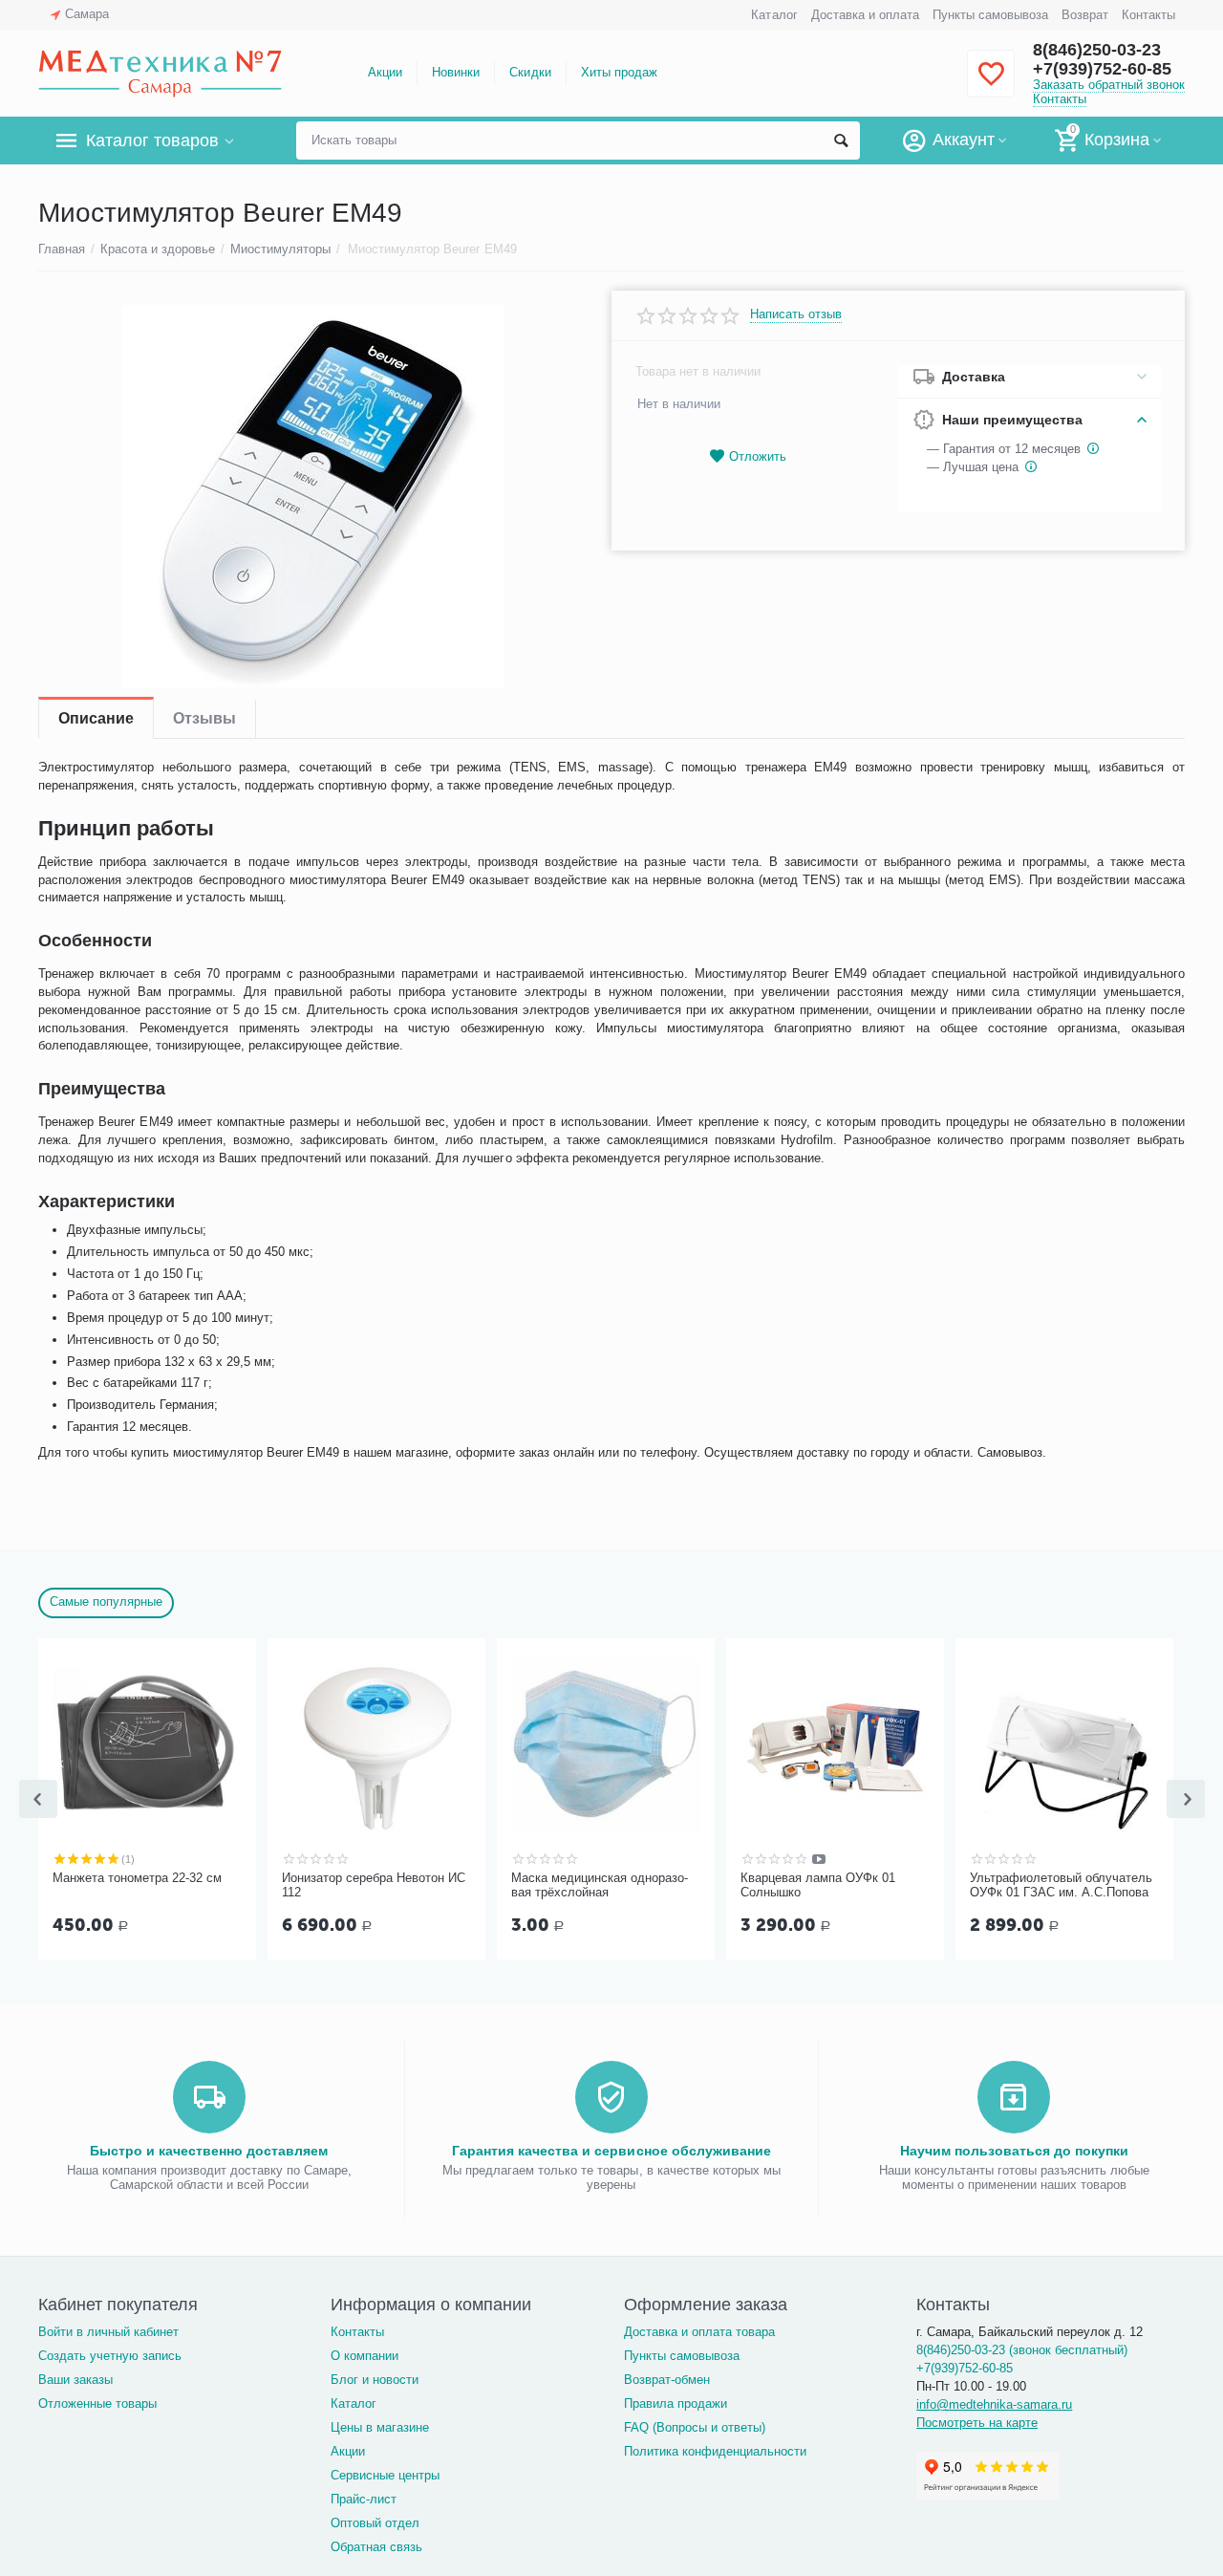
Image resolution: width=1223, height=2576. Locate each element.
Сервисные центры (385, 2475)
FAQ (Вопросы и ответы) (695, 2427)
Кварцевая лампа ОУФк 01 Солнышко (818, 1885)
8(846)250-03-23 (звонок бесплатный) (1022, 2350)
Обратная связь (376, 2547)
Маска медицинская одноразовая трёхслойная (600, 1885)
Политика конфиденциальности (715, 2451)
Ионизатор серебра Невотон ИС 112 (374, 1885)
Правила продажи (676, 2403)
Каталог (774, 15)
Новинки (456, 72)
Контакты (1148, 15)
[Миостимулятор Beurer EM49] (313, 496)
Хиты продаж (619, 72)
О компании (365, 2356)
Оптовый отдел (375, 2523)
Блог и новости (375, 2380)
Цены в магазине (380, 2427)
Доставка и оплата (865, 15)
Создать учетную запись (110, 2356)
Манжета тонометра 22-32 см (137, 1878)
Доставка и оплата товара (699, 2332)
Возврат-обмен (667, 2380)
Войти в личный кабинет (108, 2332)
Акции (385, 72)
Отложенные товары (97, 2403)
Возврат (1085, 15)
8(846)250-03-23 (1097, 50)
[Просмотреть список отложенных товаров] (991, 85)
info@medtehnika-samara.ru (994, 2404)
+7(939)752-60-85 (1102, 69)
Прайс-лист (364, 2499)
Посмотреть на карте (977, 2423)
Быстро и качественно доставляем (209, 2151)
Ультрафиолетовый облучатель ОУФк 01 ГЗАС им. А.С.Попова (1061, 1885)
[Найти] (841, 141)
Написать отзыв (796, 314)
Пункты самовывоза (990, 15)
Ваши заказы (75, 2380)
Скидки (530, 72)
